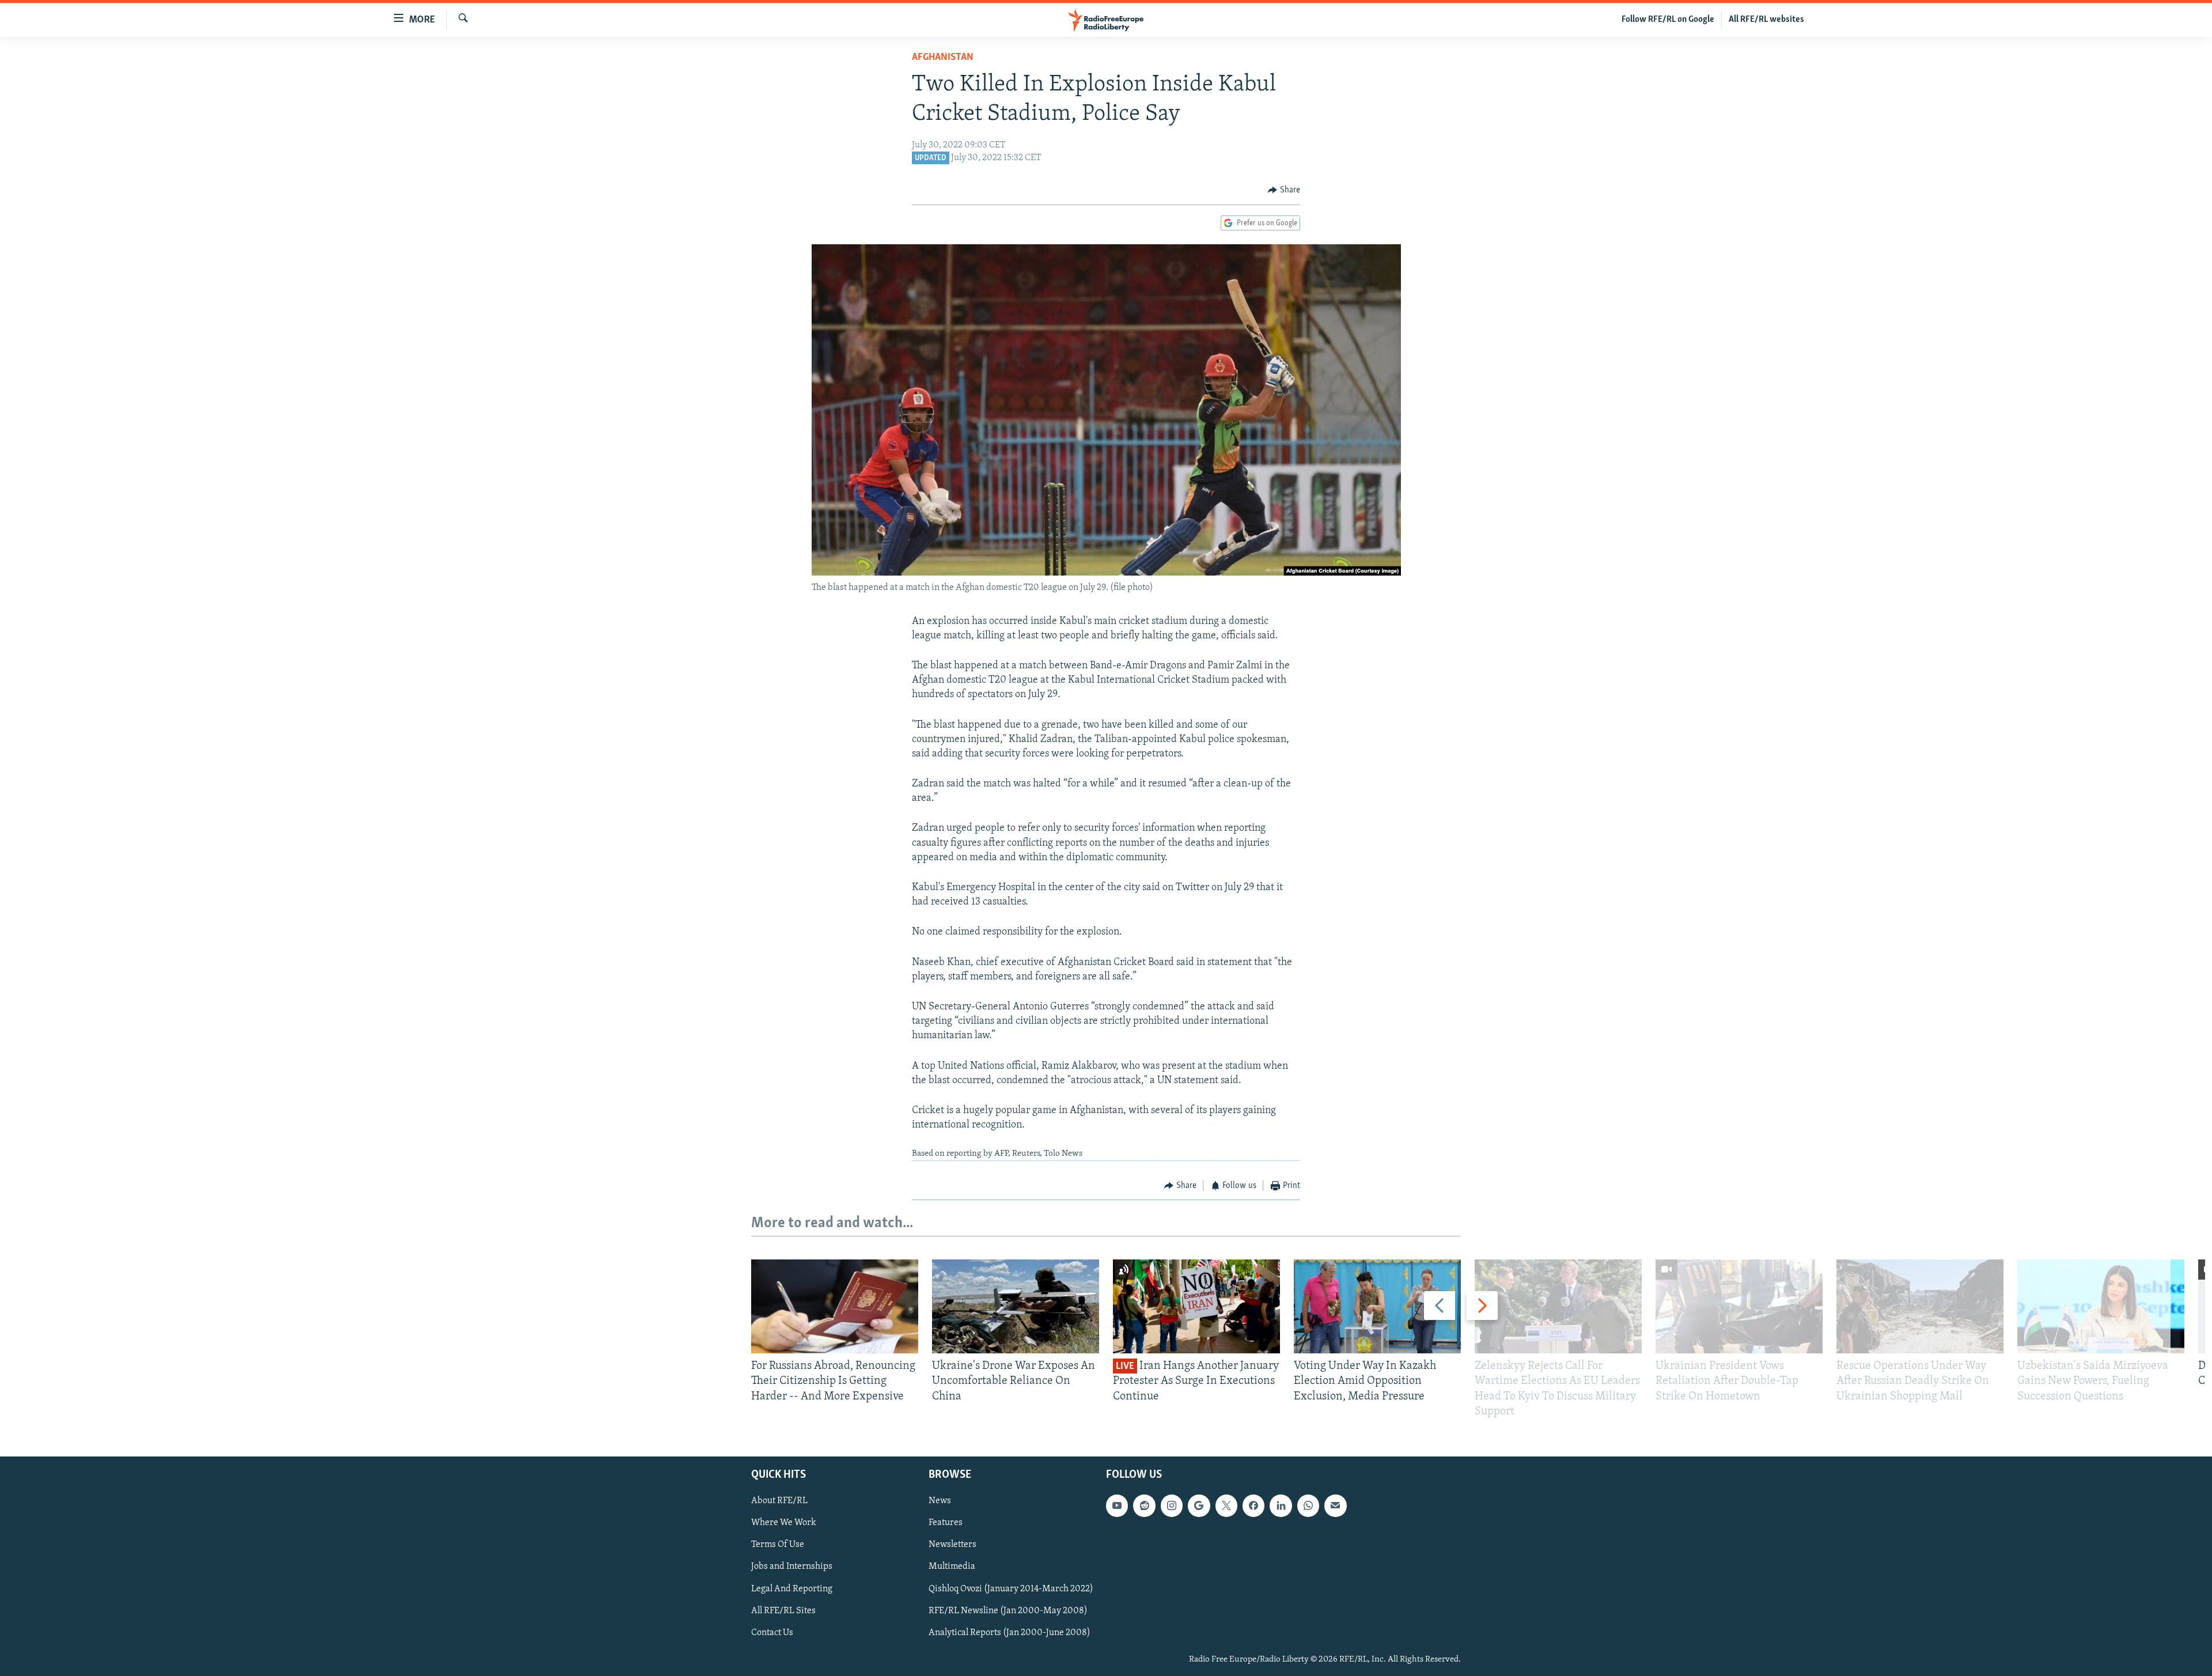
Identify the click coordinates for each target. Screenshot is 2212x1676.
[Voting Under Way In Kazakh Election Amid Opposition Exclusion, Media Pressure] (1377, 1306)
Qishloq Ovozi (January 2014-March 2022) (1011, 1589)
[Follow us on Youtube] (1117, 1505)
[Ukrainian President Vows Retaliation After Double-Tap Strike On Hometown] (1739, 1306)
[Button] (1284, 190)
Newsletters (952, 1545)
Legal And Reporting (792, 1589)
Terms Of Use (778, 1545)
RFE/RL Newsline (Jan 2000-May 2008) (1008, 1611)
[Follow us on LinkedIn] (1281, 1505)
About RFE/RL (779, 1501)
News (940, 1501)
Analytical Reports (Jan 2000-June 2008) (1010, 1633)
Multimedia (952, 1567)
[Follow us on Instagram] (1172, 1505)
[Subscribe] (1335, 1505)
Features (946, 1523)
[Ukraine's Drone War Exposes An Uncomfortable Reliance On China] (1016, 1306)
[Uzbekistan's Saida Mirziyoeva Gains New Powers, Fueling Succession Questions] (2101, 1306)
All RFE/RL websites (1766, 20)
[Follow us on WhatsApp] (1308, 1505)
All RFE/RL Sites (783, 1611)
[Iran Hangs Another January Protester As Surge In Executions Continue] (1196, 1306)
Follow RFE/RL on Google (1668, 20)
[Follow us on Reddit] (1144, 1505)
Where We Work (784, 1523)
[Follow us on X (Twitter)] (1226, 1505)
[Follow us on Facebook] (1253, 1505)
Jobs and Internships (792, 1567)
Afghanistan (943, 58)
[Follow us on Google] (1199, 1505)
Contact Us (772, 1633)
